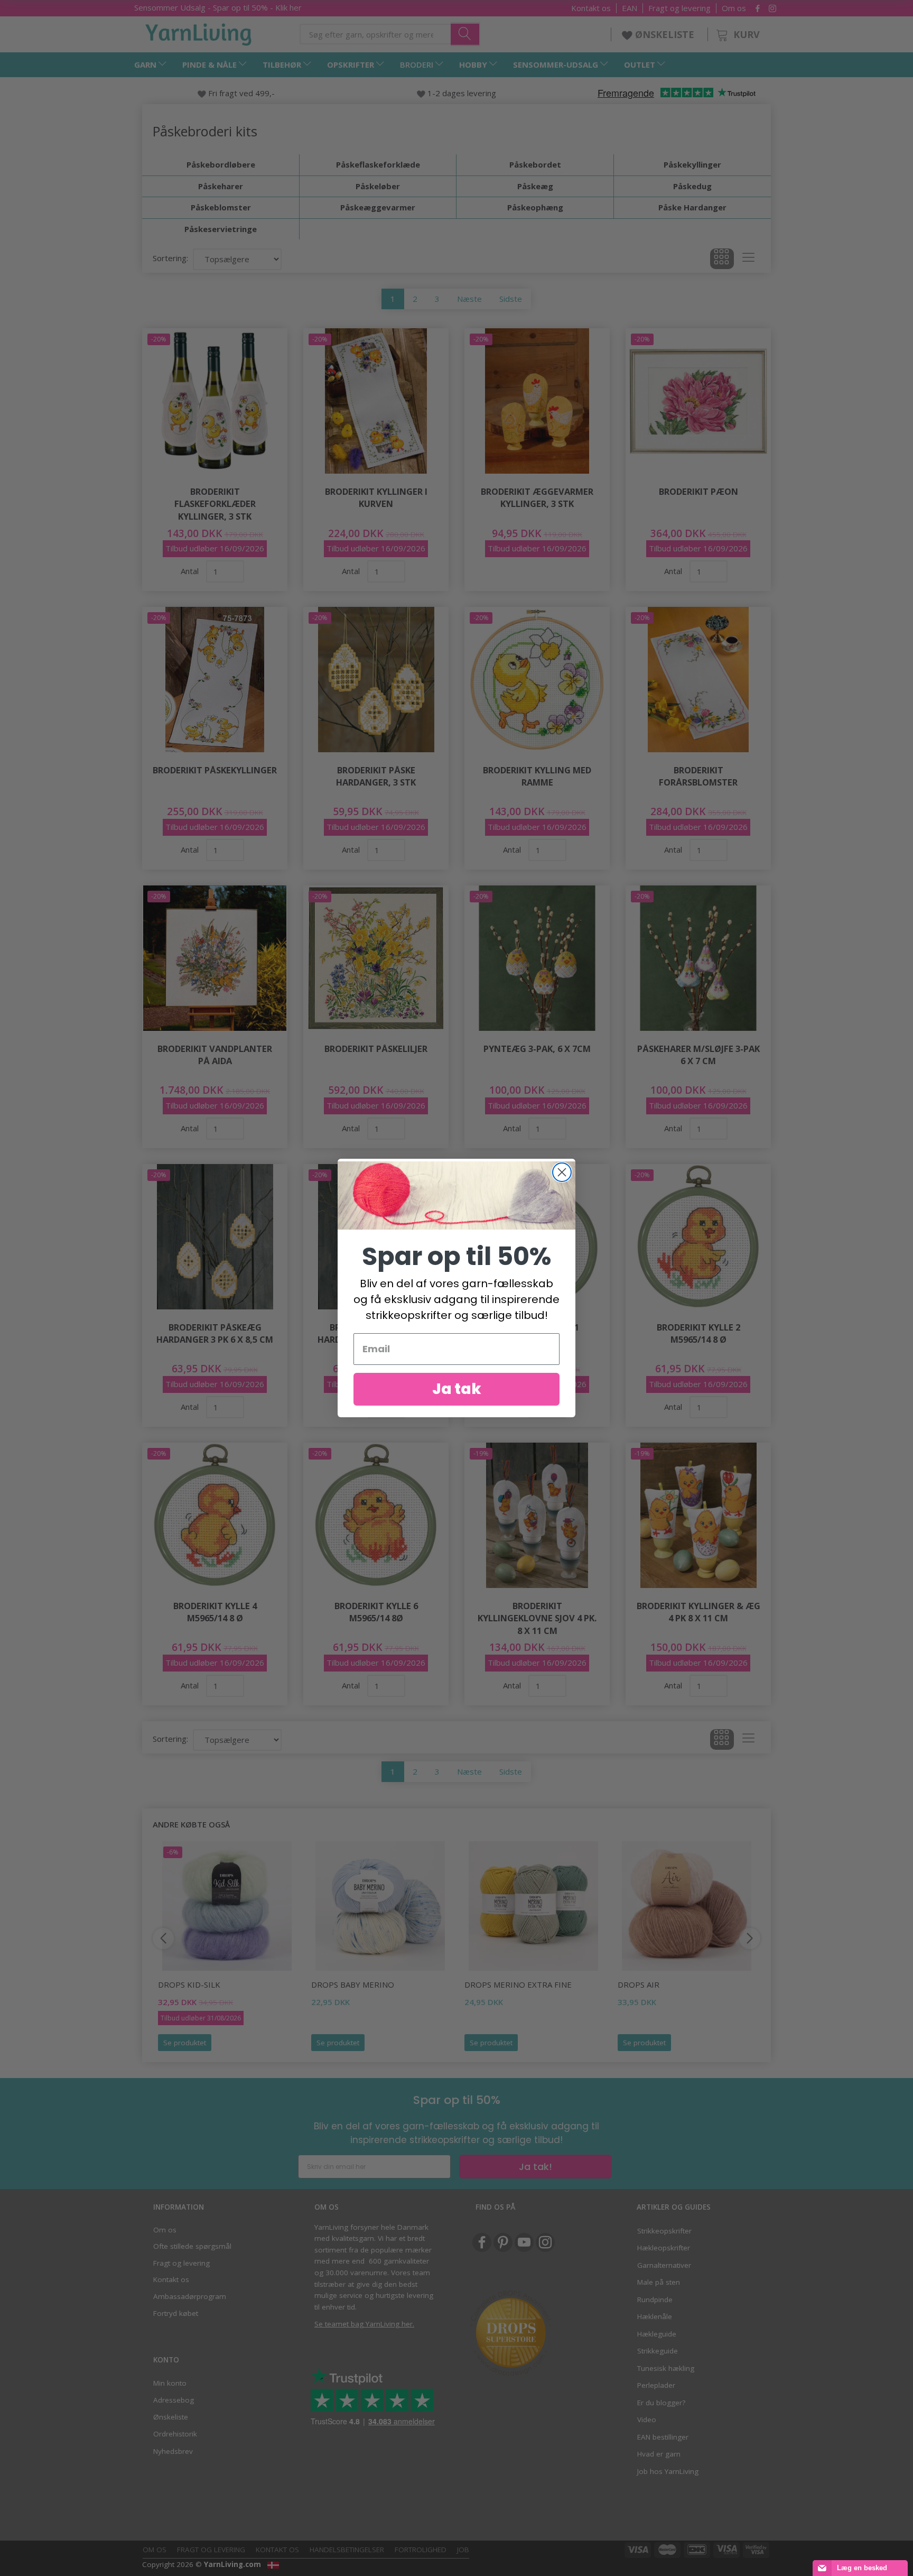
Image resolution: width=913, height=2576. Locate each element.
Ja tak (457, 1389)
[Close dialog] (562, 1172)
